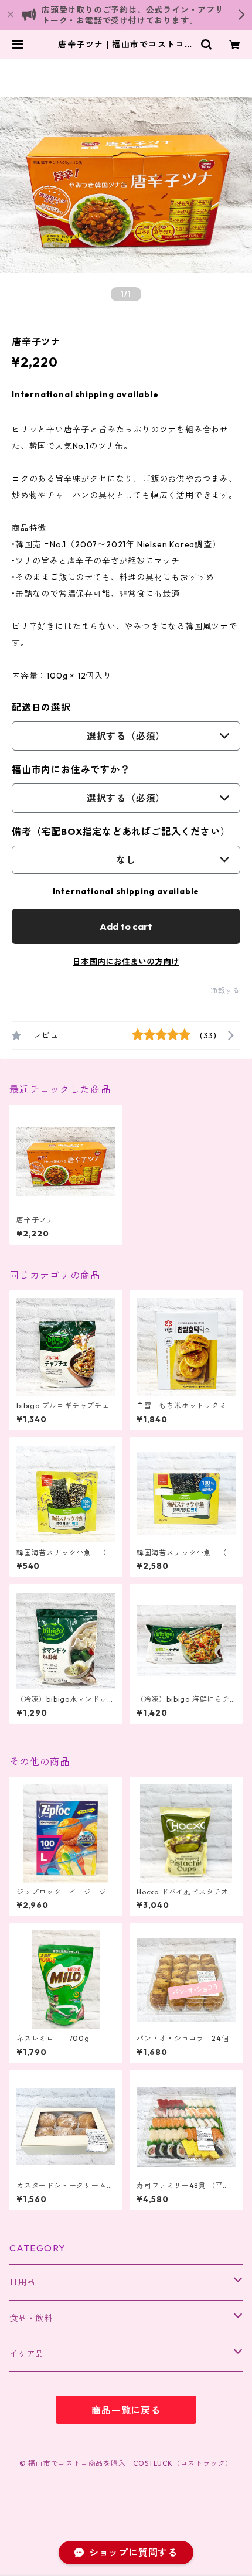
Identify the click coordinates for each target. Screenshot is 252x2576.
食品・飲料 (31, 2318)
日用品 (22, 2282)
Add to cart (126, 926)
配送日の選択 (41, 707)
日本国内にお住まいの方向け (126, 962)
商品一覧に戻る (126, 2410)
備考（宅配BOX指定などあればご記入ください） (121, 832)
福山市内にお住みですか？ (71, 769)
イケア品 (27, 2354)
